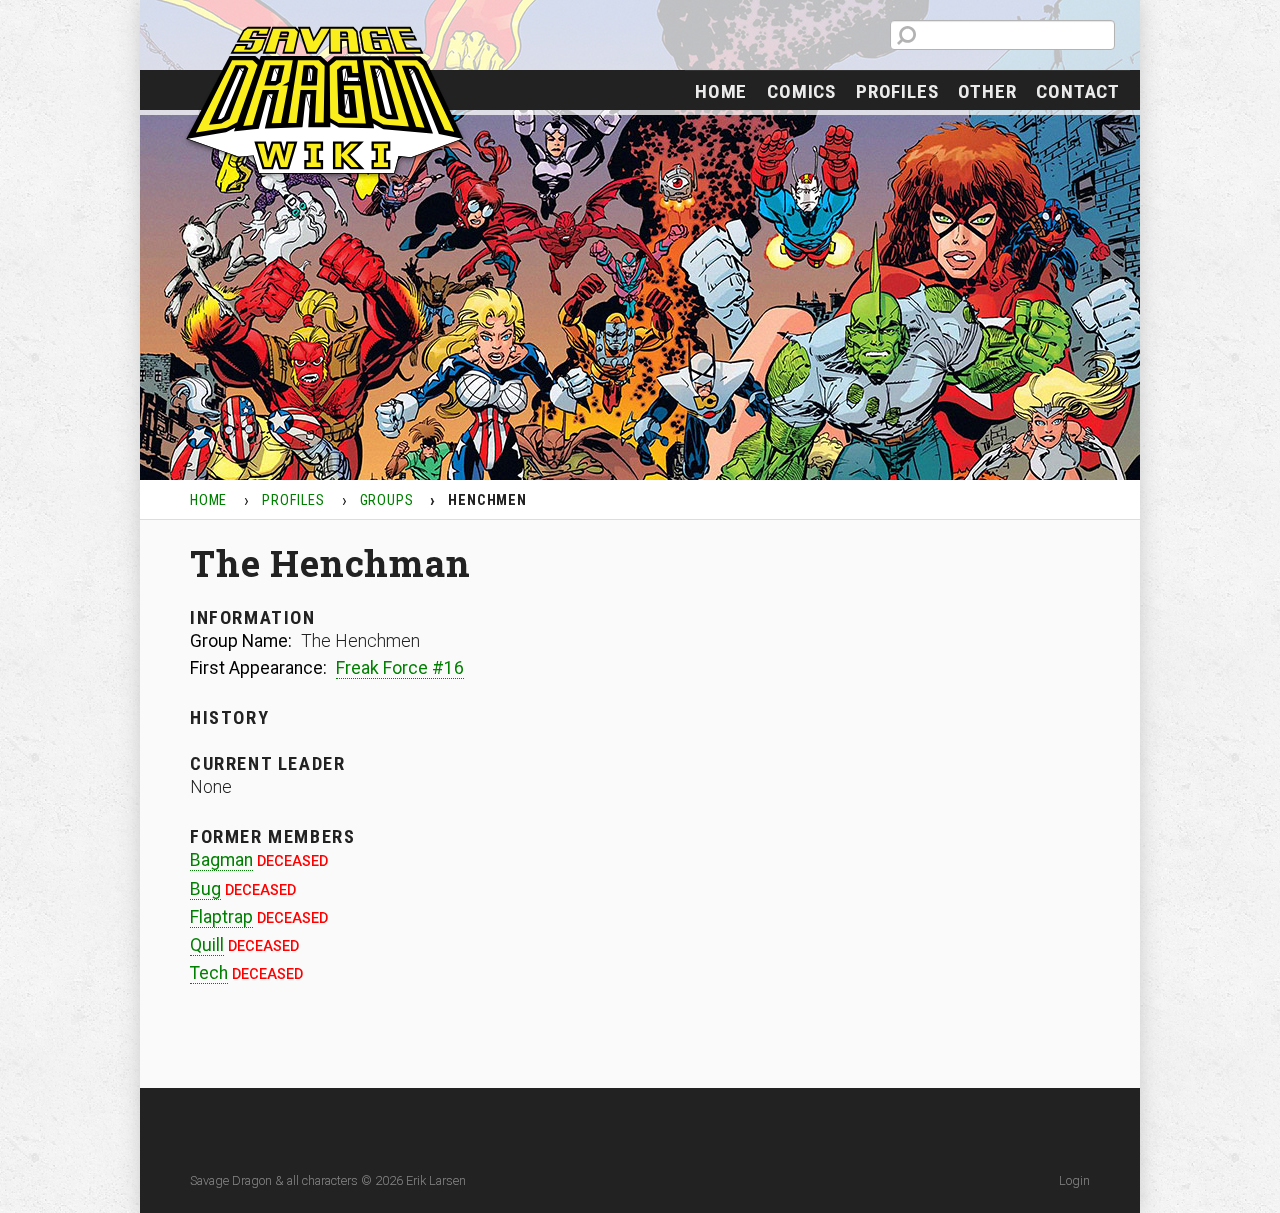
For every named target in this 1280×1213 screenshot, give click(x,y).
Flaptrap (221, 917)
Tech (209, 973)
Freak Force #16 (400, 668)
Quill (207, 945)
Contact (1078, 91)
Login (1074, 1180)
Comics (801, 91)
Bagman (221, 860)
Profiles (897, 91)
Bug (205, 889)
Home (721, 91)
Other (987, 91)
